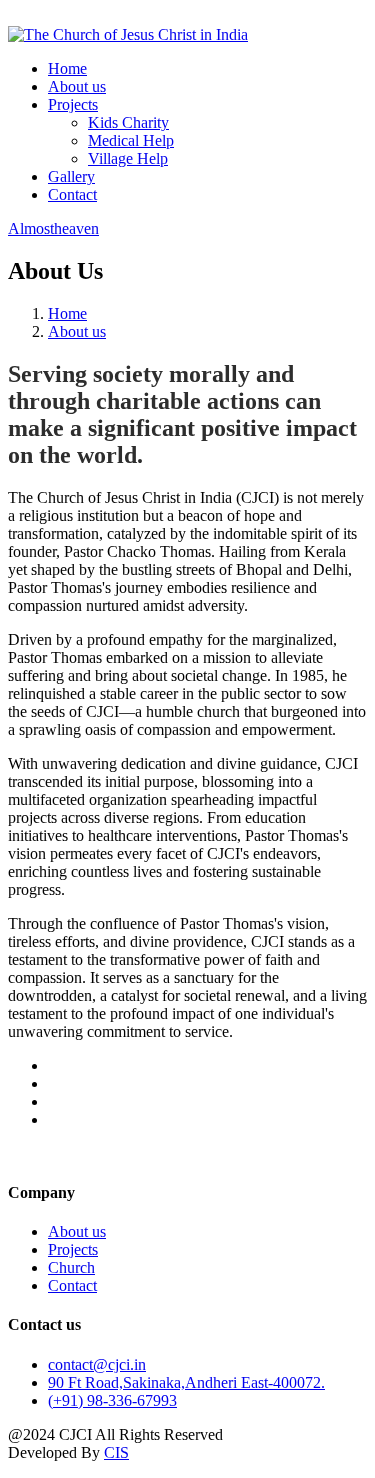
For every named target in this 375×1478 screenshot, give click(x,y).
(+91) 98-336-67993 (112, 1400)
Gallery (71, 176)
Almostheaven (53, 228)
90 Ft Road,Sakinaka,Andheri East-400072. (186, 1382)
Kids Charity (128, 122)
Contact (72, 194)
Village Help (128, 158)
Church (71, 1267)
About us (77, 86)
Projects (73, 104)
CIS (116, 1452)
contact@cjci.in (97, 1364)
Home (67, 68)
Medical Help (131, 140)
